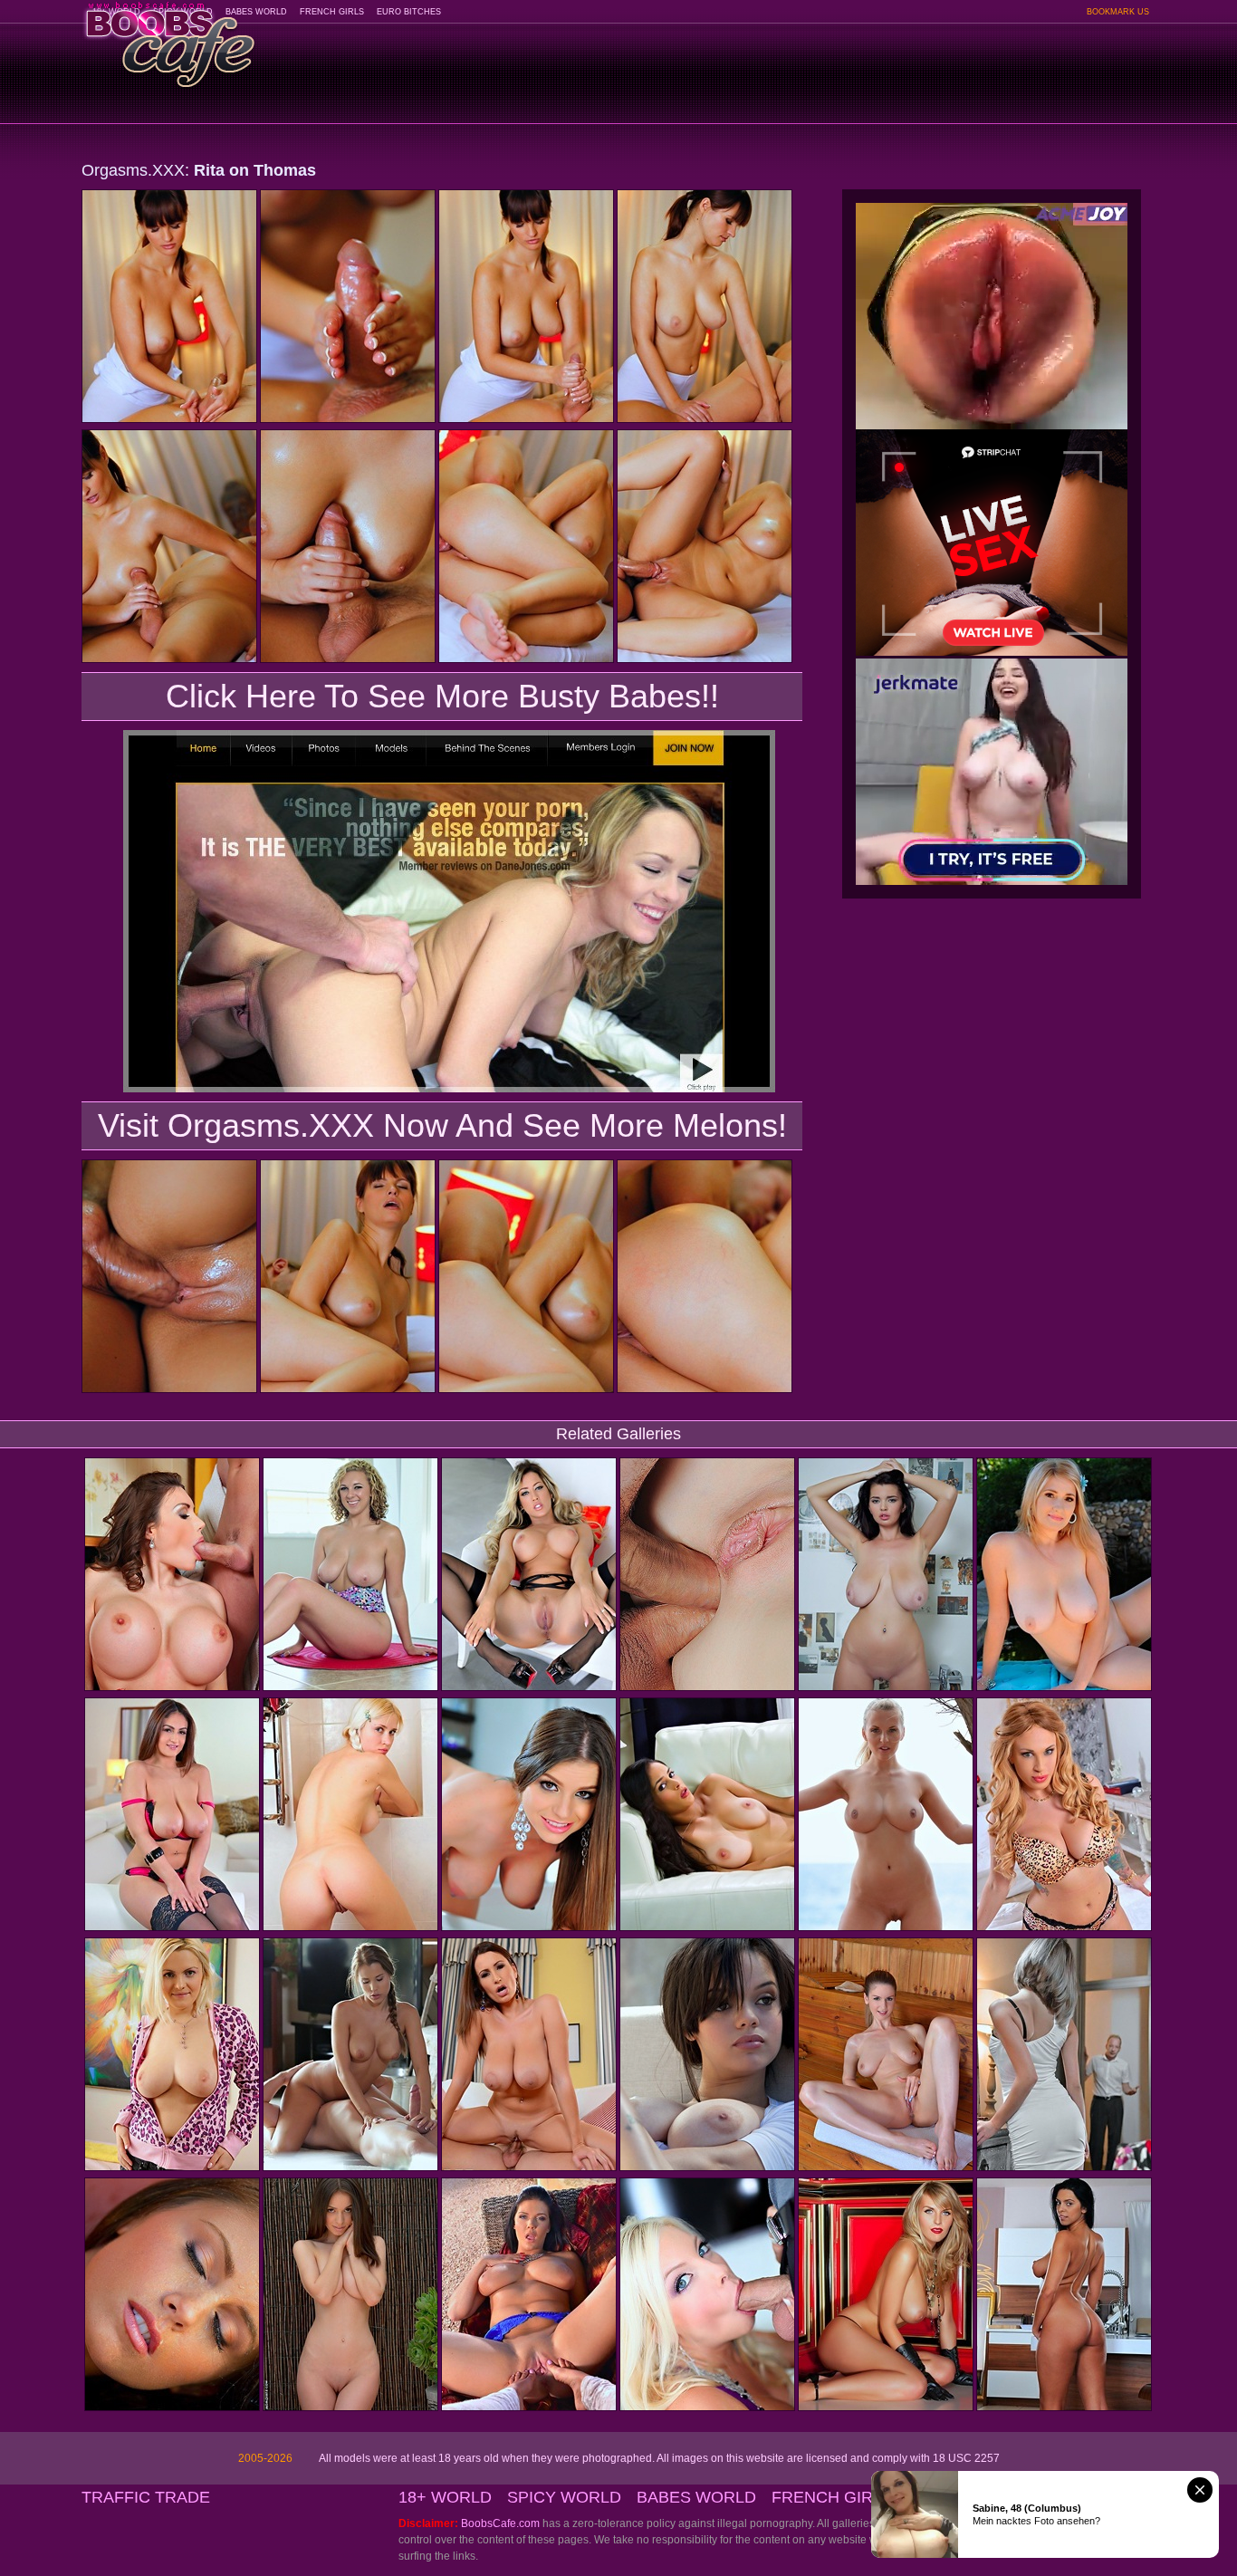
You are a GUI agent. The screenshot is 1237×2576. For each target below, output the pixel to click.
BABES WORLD (256, 12)
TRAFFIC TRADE (146, 2497)
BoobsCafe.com (500, 2523)
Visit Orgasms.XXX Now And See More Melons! (442, 1125)
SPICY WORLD (564, 2497)
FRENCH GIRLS (332, 12)
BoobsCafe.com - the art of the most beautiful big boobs (169, 38)
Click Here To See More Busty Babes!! (442, 696)
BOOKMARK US (1118, 12)
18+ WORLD (445, 2497)
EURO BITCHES (409, 12)
